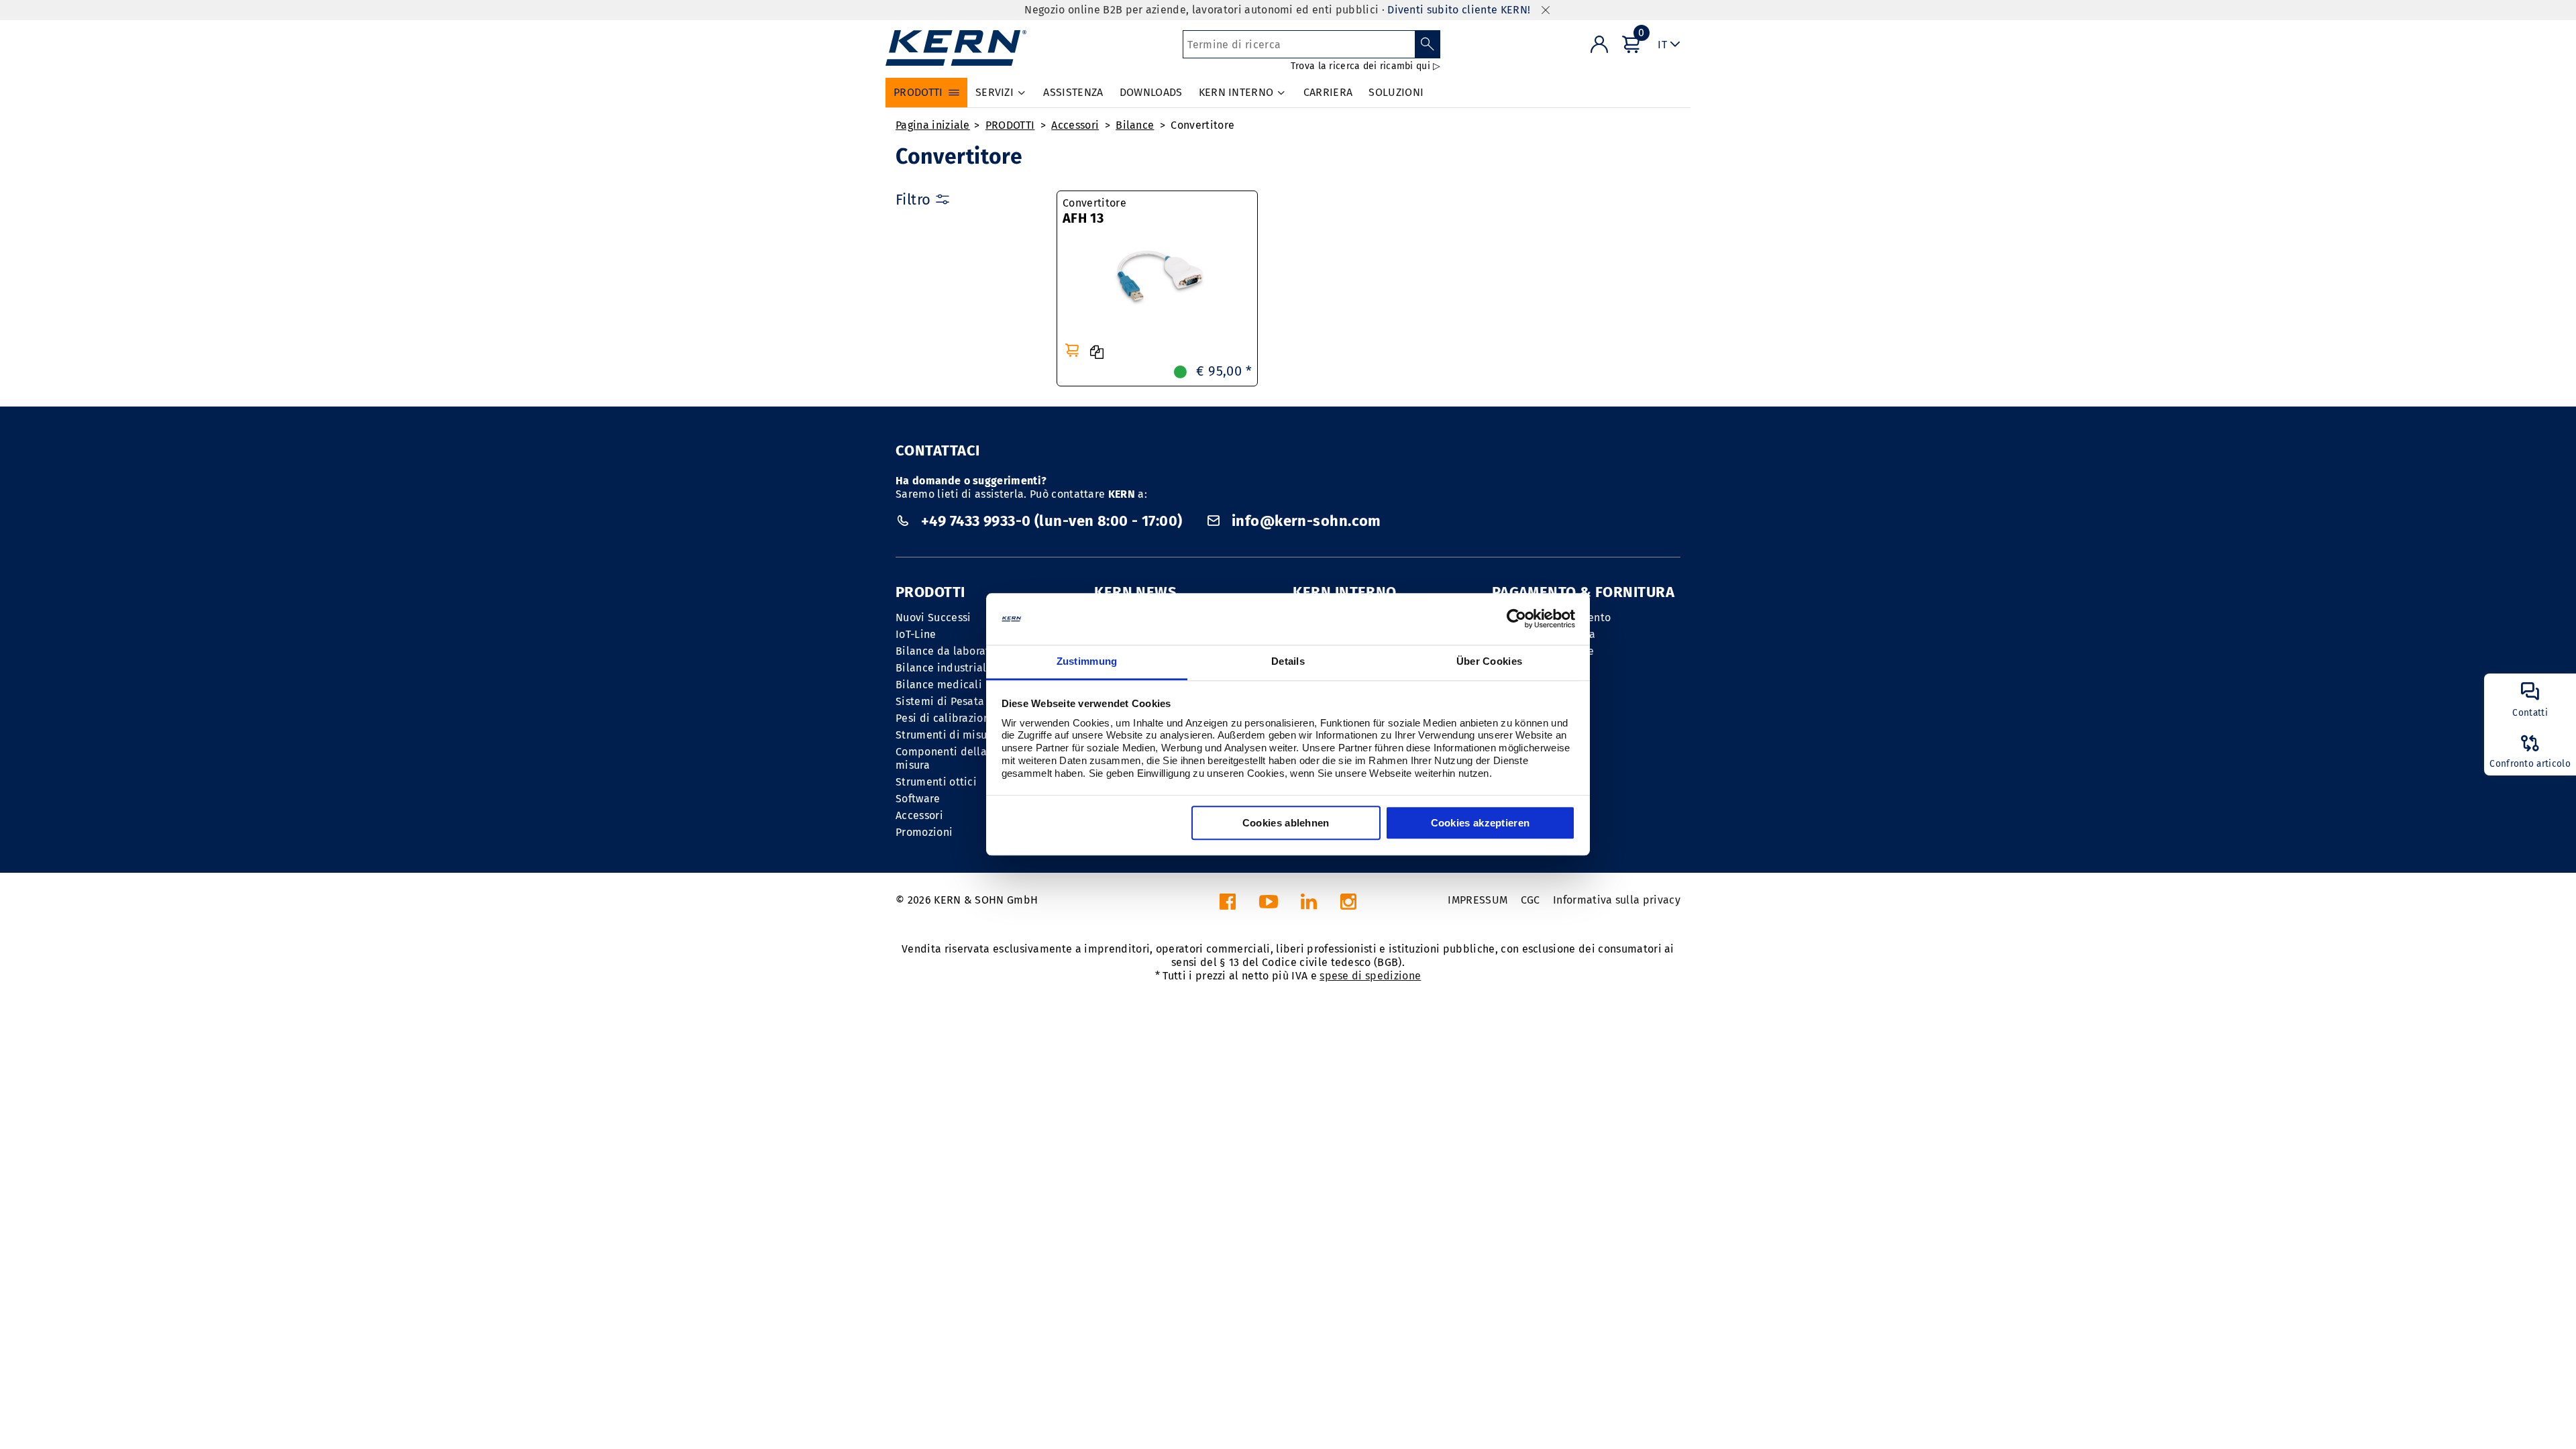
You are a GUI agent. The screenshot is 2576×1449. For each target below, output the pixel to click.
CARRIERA (1328, 92)
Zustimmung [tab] (1087, 661)
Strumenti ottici (936, 782)
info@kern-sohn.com (1305, 521)
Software (918, 799)
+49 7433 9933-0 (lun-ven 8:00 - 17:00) (1052, 521)
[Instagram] (1348, 905)
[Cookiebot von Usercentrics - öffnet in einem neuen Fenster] (1516, 619)
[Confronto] (1097, 352)
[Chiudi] (1546, 10)
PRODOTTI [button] (918, 92)
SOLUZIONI (1396, 92)
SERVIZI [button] (995, 92)
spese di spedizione (1370, 976)
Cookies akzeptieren (1481, 823)
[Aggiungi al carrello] (1072, 350)
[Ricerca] (1428, 44)
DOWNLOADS (1151, 92)
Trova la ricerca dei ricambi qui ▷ (1366, 66)
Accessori (1075, 125)
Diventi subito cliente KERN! (1459, 10)
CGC (1531, 900)
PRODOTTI (1010, 125)
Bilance (1135, 125)
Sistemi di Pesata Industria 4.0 (974, 701)
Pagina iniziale (933, 125)
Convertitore (1202, 125)
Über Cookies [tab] (1490, 661)
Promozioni (924, 832)
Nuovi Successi (933, 618)
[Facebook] (1228, 905)
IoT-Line (916, 634)
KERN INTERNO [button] (1236, 92)
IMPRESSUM (1478, 900)
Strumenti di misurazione (960, 735)
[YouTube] (1269, 905)
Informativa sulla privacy (1617, 900)
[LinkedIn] (1309, 905)
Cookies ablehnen (1286, 823)
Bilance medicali (939, 685)
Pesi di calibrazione (946, 718)
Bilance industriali (943, 668)
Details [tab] (1288, 661)
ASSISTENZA (1073, 92)
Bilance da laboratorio (953, 651)
